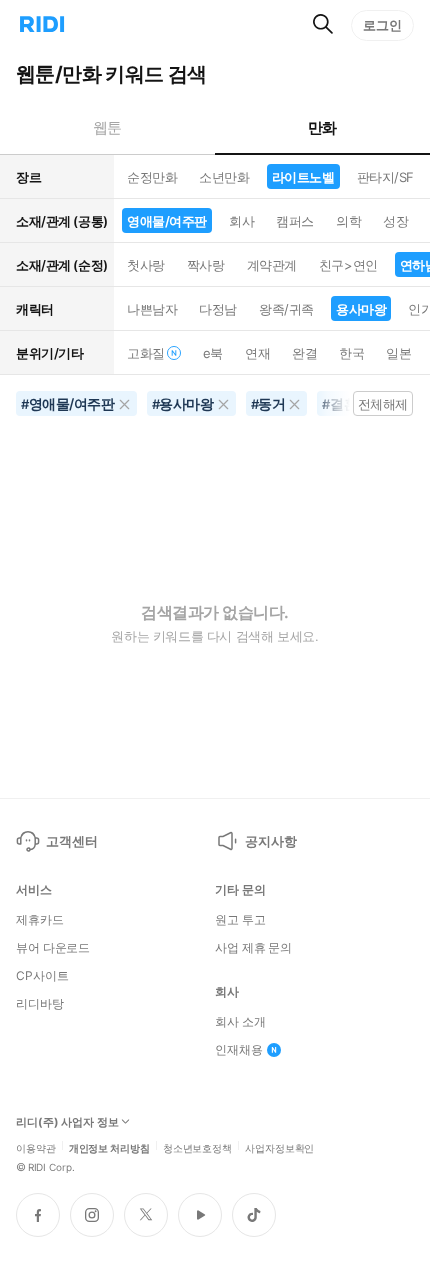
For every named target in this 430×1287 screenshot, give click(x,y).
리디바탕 (40, 1004)
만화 (322, 127)
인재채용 (239, 1050)
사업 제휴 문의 (253, 948)
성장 (395, 221)
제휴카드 (40, 920)
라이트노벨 (303, 177)
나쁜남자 (152, 309)
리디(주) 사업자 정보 (67, 1122)
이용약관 (36, 1147)
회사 (241, 221)
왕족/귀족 (286, 309)
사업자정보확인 (279, 1147)
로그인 (382, 25)
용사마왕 (361, 309)
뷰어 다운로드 (53, 948)
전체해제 (383, 404)
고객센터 (71, 841)
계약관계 (272, 265)
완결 (304, 353)
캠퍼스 (295, 221)
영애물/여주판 (167, 221)
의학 (348, 221)
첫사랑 (146, 265)
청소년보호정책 (197, 1147)
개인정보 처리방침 (109, 1147)
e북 (213, 353)
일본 (398, 353)
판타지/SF (385, 177)
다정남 (218, 309)
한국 (351, 353)
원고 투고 (240, 920)
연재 (257, 353)
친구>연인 (348, 265)
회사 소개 (240, 1022)
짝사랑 (206, 265)
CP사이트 (42, 976)
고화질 (146, 353)
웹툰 (107, 127)
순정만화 (152, 177)
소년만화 (224, 177)
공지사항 (270, 841)
